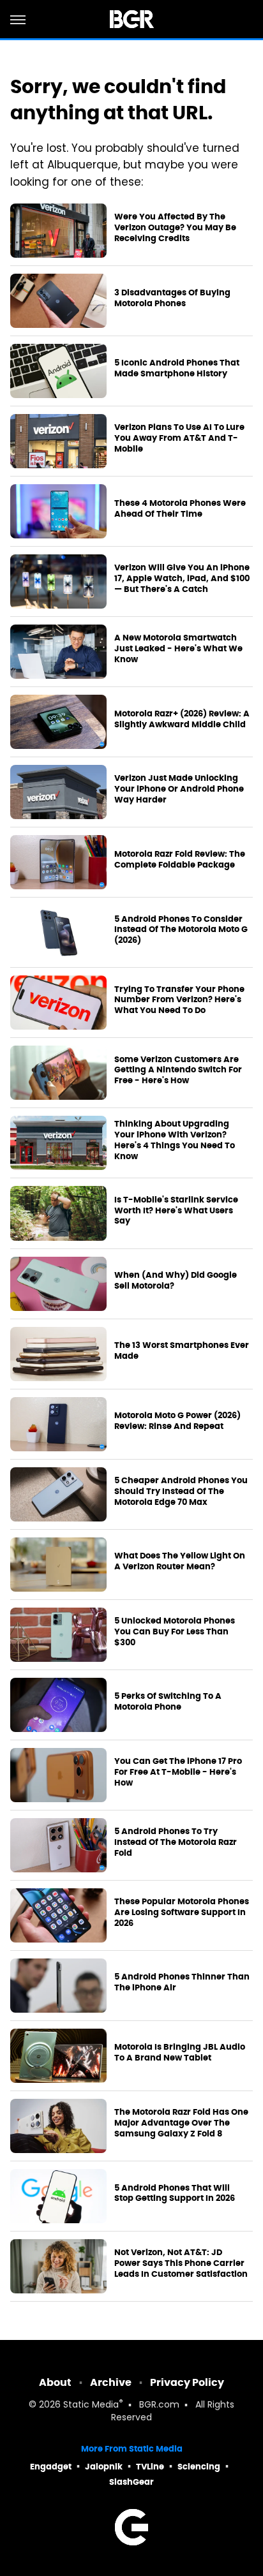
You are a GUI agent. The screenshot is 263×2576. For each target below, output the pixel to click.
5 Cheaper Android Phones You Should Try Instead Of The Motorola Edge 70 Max (181, 1492)
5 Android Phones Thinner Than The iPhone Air (182, 1982)
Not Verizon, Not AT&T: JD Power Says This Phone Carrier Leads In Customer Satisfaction (181, 2263)
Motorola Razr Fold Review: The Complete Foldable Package (180, 860)
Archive (111, 2382)
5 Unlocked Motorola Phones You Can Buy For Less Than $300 (175, 1632)
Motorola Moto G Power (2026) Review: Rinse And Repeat (177, 1421)
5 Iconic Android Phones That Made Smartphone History (177, 368)
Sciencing (199, 2467)
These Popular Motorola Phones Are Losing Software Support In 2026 (182, 1913)
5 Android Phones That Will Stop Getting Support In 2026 (175, 2194)
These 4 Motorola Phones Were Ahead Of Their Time (180, 509)
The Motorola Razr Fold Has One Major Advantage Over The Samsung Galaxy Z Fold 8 (181, 2123)
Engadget (51, 2467)
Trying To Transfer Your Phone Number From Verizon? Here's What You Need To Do (179, 1000)
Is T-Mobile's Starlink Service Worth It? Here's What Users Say (176, 1211)
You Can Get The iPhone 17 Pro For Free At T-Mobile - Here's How (178, 1772)
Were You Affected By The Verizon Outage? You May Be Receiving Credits (175, 228)
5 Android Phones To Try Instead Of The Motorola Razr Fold (176, 1842)
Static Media (91, 2405)
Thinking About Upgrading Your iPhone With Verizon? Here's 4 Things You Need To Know (175, 1140)
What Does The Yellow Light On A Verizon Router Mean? (180, 1561)
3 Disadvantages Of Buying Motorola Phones (172, 298)
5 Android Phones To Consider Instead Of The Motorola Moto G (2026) (181, 930)
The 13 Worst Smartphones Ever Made (182, 1351)
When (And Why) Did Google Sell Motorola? (176, 1281)
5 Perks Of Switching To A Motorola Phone (168, 1702)
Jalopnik (104, 2467)
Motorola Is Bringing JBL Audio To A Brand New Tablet (180, 2053)
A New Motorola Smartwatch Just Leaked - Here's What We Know (178, 649)
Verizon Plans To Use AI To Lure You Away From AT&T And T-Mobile (179, 438)
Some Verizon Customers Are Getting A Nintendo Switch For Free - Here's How (178, 1070)
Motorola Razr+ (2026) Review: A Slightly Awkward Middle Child (182, 719)
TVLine (150, 2467)
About (55, 2382)
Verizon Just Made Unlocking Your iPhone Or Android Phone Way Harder (179, 789)
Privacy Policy (187, 2382)
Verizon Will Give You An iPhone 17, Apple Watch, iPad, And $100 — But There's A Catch (182, 579)
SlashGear (131, 2482)
